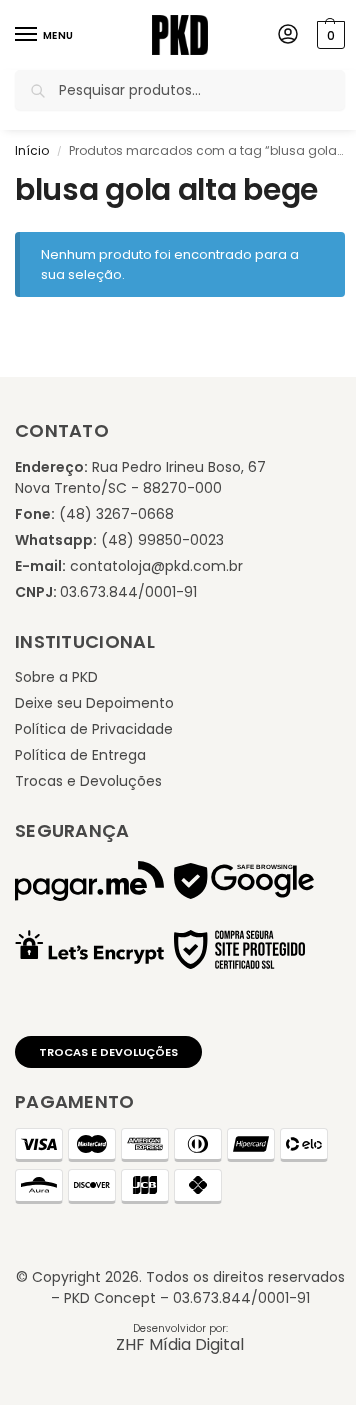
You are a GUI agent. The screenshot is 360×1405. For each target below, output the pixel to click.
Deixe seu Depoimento (94, 703)
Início (32, 150)
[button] (328, 35)
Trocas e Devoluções (88, 781)
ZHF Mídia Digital (180, 1344)
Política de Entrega (80, 755)
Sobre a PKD (56, 677)
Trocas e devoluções (108, 1052)
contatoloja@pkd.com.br (156, 566)
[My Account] (288, 35)
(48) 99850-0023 (162, 540)
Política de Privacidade (94, 729)
